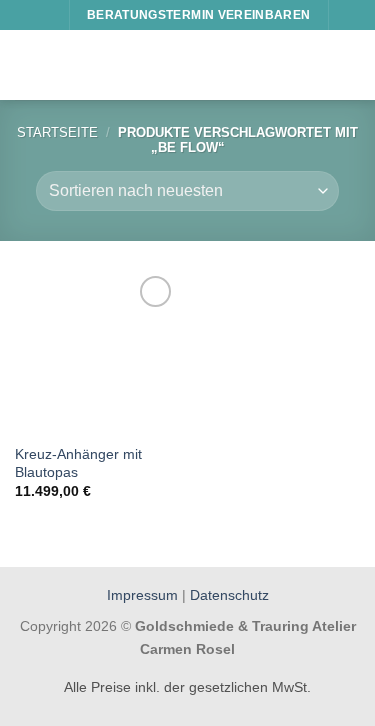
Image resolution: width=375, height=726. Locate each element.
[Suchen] (351, 14)
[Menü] (27, 64)
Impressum (144, 595)
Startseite (57, 132)
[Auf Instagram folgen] (45, 15)
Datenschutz (229, 595)
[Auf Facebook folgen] (25, 15)
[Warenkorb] (350, 65)
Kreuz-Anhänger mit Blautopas (78, 463)
